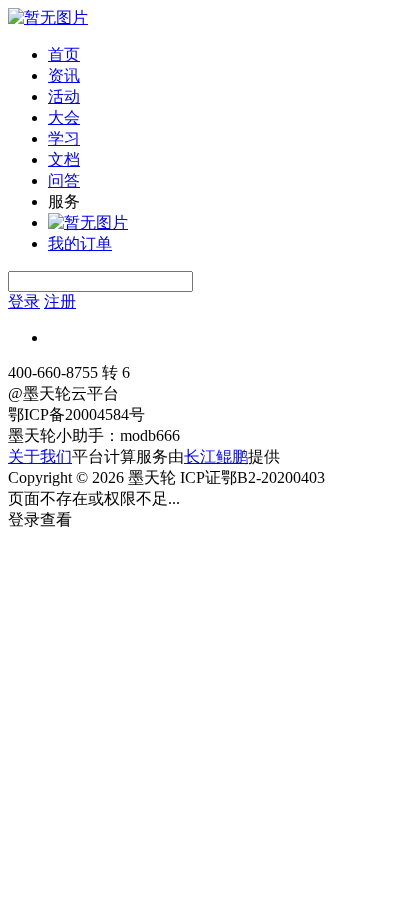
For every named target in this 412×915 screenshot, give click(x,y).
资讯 (64, 75)
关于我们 (40, 456)
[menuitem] (226, 55)
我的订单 (80, 243)
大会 (64, 117)
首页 (64, 54)
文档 (64, 159)
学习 (64, 138)
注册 (60, 301)
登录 (24, 301)
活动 (64, 96)
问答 (64, 180)
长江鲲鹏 (216, 456)
